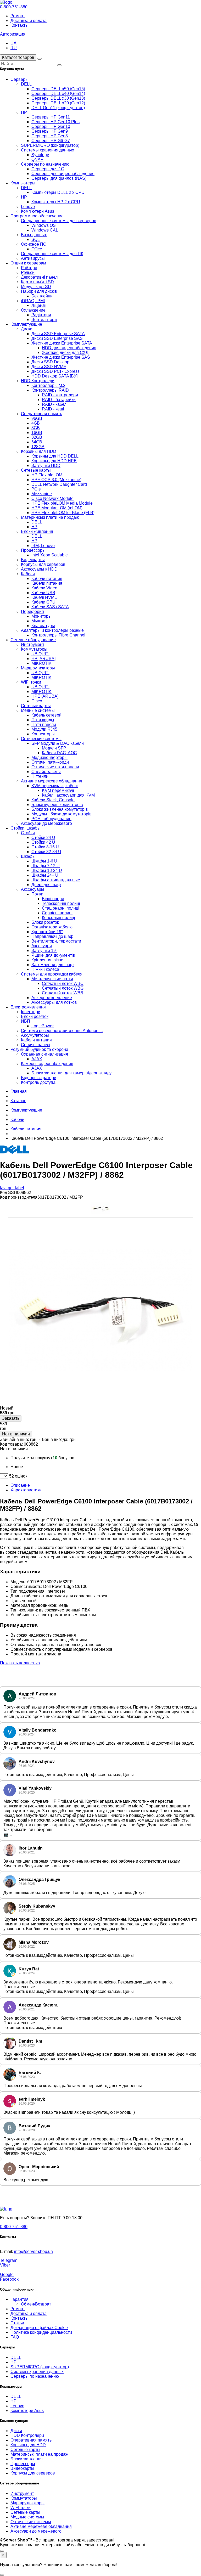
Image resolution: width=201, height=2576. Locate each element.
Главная (19, 1091)
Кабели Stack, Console (53, 800)
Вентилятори (44, 320)
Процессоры (33, 550)
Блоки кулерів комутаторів (57, 805)
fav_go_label (12, 1188)
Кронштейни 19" (47, 932)
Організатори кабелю (52, 927)
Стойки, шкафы (26, 828)
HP (24, 112)
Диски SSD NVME (49, 367)
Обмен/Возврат (36, 2304)
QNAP (37, 159)
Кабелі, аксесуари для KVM (68, 795)
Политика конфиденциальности (41, 2332)
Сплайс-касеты (46, 772)
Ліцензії (39, 305)
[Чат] (2, 2551)
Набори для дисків (39, 291)
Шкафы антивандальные (56, 880)
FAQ (15, 2337)
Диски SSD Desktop (50, 362)
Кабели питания (47, 579)
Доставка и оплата (29, 21)
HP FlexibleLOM (47, 475)
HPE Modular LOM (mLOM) (57, 508)
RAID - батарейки (59, 400)
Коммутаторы (34, 649)
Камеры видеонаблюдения (47, 1064)
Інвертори (31, 1012)
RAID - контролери (60, 395)
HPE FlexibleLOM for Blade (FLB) (63, 513)
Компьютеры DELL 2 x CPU (58, 192)
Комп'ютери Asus (38, 211)
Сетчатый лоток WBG (63, 988)
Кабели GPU (43, 602)
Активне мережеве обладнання (52, 781)
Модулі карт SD (36, 287)
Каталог (18, 1101)
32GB (37, 437)
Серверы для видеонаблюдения (63, 174)
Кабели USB (43, 593)
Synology (40, 155)
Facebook (9, 2279)
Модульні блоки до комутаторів (62, 814)
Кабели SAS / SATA (50, 607)
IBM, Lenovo (43, 546)
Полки (37, 894)
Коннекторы (43, 734)
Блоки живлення (37, 531)
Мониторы (41, 616)
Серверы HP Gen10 (51, 126)
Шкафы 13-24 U (47, 870)
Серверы (19, 79)
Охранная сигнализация (44, 1054)
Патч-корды (43, 720)
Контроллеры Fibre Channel (58, 635)
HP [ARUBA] (43, 659)
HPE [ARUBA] (45, 696)
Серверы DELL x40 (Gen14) (58, 94)
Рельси (28, 272)
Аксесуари (42, 946)
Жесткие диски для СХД (65, 353)
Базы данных (34, 235)
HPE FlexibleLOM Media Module (62, 503)
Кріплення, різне (47, 960)
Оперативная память (41, 414)
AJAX (37, 1059)
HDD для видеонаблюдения (69, 348)
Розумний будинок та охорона (39, 1049)
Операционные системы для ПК (52, 254)
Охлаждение (33, 310)
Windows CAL (45, 230)
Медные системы (38, 710)
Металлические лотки (52, 979)
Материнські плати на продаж (50, 517)
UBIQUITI (40, 654)
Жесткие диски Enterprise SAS (61, 357)
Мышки (38, 621)
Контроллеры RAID (50, 390)
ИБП (26, 1021)
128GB (38, 447)
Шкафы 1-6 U (44, 861)
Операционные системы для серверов (59, 221)
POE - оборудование (51, 819)
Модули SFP (54, 748)
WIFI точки (31, 682)
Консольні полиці (58, 918)
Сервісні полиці (57, 913)
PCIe (36, 489)
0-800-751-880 (14, 7)
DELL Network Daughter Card (59, 484)
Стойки (28, 833)
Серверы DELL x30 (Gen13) (58, 98)
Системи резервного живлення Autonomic (62, 1031)
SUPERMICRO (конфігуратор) (50, 145)
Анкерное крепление (52, 998)
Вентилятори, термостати (56, 941)
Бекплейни (42, 296)
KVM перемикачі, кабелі (55, 786)
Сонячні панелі (36, 1045)
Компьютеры (23, 183)
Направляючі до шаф (52, 936)
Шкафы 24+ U (45, 875)
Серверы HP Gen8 (50, 136)
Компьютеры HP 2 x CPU (56, 202)
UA (13, 43)
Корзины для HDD (39, 451)
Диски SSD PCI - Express (55, 371)
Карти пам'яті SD (37, 282)
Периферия (32, 611)
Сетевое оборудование (33, 640)
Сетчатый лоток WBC (63, 983)
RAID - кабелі (55, 404)
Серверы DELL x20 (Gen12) (58, 103)
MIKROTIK (41, 663)
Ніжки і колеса (45, 969)
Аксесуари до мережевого (46, 823)
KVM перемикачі (58, 790)
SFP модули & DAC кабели (58, 743)
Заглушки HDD (46, 466)
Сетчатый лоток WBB (63, 993)
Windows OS (44, 225)
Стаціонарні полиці (61, 908)
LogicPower (43, 1026)
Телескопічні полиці (61, 903)
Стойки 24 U (43, 838)
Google (7, 2275)
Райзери (29, 268)
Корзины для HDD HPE (54, 461)
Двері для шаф (46, 885)
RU (14, 48)
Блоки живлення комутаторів (60, 809)
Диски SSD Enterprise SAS (57, 338)
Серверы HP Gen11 (51, 117)
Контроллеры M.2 (48, 385)
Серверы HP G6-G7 (51, 141)
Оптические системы (41, 739)
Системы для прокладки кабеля (52, 974)
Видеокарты (33, 560)
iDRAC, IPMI (33, 301)
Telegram (9, 2260)
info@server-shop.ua (33, 2251)
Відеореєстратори (39, 1078)
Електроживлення (28, 1007)
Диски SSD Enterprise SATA (58, 334)
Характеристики (26, 1490)
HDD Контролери (38, 381)
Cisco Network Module (52, 498)
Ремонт (18, 16)
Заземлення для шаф (52, 965)
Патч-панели (44, 725)
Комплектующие (26, 324)
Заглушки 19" (44, 951)
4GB (36, 423)
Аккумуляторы (35, 1035)
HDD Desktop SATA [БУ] (54, 376)
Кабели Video (44, 588)
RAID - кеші (53, 409)
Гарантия (19, 2299)
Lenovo (28, 207)
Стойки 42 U (43, 842)
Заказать (11, 1418)
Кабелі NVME (44, 597)
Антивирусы (33, 258)
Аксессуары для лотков (54, 1002)
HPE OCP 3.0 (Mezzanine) (56, 480)
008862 (31, 1444)
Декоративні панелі (40, 277)
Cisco (37, 701)
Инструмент (33, 644)
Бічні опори (53, 899)
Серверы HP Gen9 (50, 131)
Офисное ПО (34, 244)
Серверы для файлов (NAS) (59, 178)
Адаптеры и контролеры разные (52, 630)
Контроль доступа (38, 1082)
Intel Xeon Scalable (50, 555)
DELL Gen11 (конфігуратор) (58, 108)
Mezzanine (42, 494)
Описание (20, 1485)
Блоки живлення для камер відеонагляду (71, 1073)
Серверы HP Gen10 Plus (55, 122)
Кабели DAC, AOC (59, 753)
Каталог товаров (18, 57)
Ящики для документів (53, 955)
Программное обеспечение (37, 216)
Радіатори (41, 315)
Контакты (19, 25)
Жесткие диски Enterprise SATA (62, 343)
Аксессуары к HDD (39, 569)
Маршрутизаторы (38, 668)
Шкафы (28, 856)
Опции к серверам (28, 263)
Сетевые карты (36, 470)
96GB (37, 418)
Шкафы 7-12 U (46, 866)
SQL (36, 239)
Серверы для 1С (48, 169)
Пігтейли (40, 776)
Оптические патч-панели (55, 767)
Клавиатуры (43, 626)
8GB (36, 428)
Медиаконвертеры (49, 757)
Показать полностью (20, 1663)
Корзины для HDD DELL (55, 456)
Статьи (17, 2323)
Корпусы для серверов (43, 564)
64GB (37, 442)
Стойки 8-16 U (45, 847)
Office (37, 249)
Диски (27, 329)
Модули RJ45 (44, 729)
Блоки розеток (45, 922)
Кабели (28, 574)
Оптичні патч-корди (50, 762)
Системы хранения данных (48, 150)
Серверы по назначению (45, 164)
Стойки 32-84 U (46, 852)
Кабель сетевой (46, 715)
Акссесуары (33, 889)
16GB (37, 433)
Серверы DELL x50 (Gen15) (58, 89)
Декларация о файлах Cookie (39, 2328)
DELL (26, 84)
